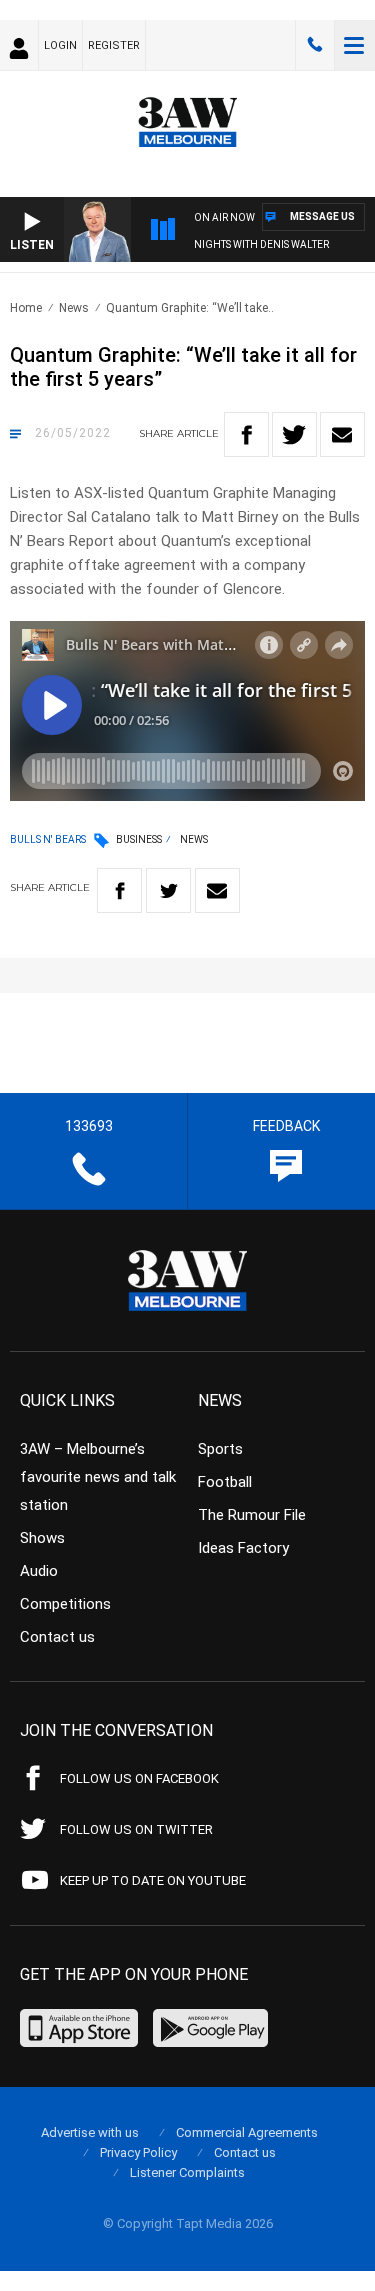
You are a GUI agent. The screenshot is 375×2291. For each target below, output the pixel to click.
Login (60, 45)
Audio (39, 1571)
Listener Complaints (187, 2172)
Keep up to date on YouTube (153, 1880)
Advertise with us (90, 2132)
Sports (220, 1449)
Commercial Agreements (247, 2132)
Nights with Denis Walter (261, 244)
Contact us (57, 1637)
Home (26, 308)
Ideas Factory (243, 1548)
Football (225, 1482)
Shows (42, 1538)
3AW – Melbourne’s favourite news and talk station (98, 1477)
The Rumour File (252, 1515)
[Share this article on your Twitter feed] (294, 434)
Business (139, 839)
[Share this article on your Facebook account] (246, 434)
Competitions (65, 1604)
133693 (315, 45)
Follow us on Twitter (136, 1829)
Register (114, 45)
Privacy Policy (138, 2152)
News (74, 308)
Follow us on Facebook (139, 1778)
